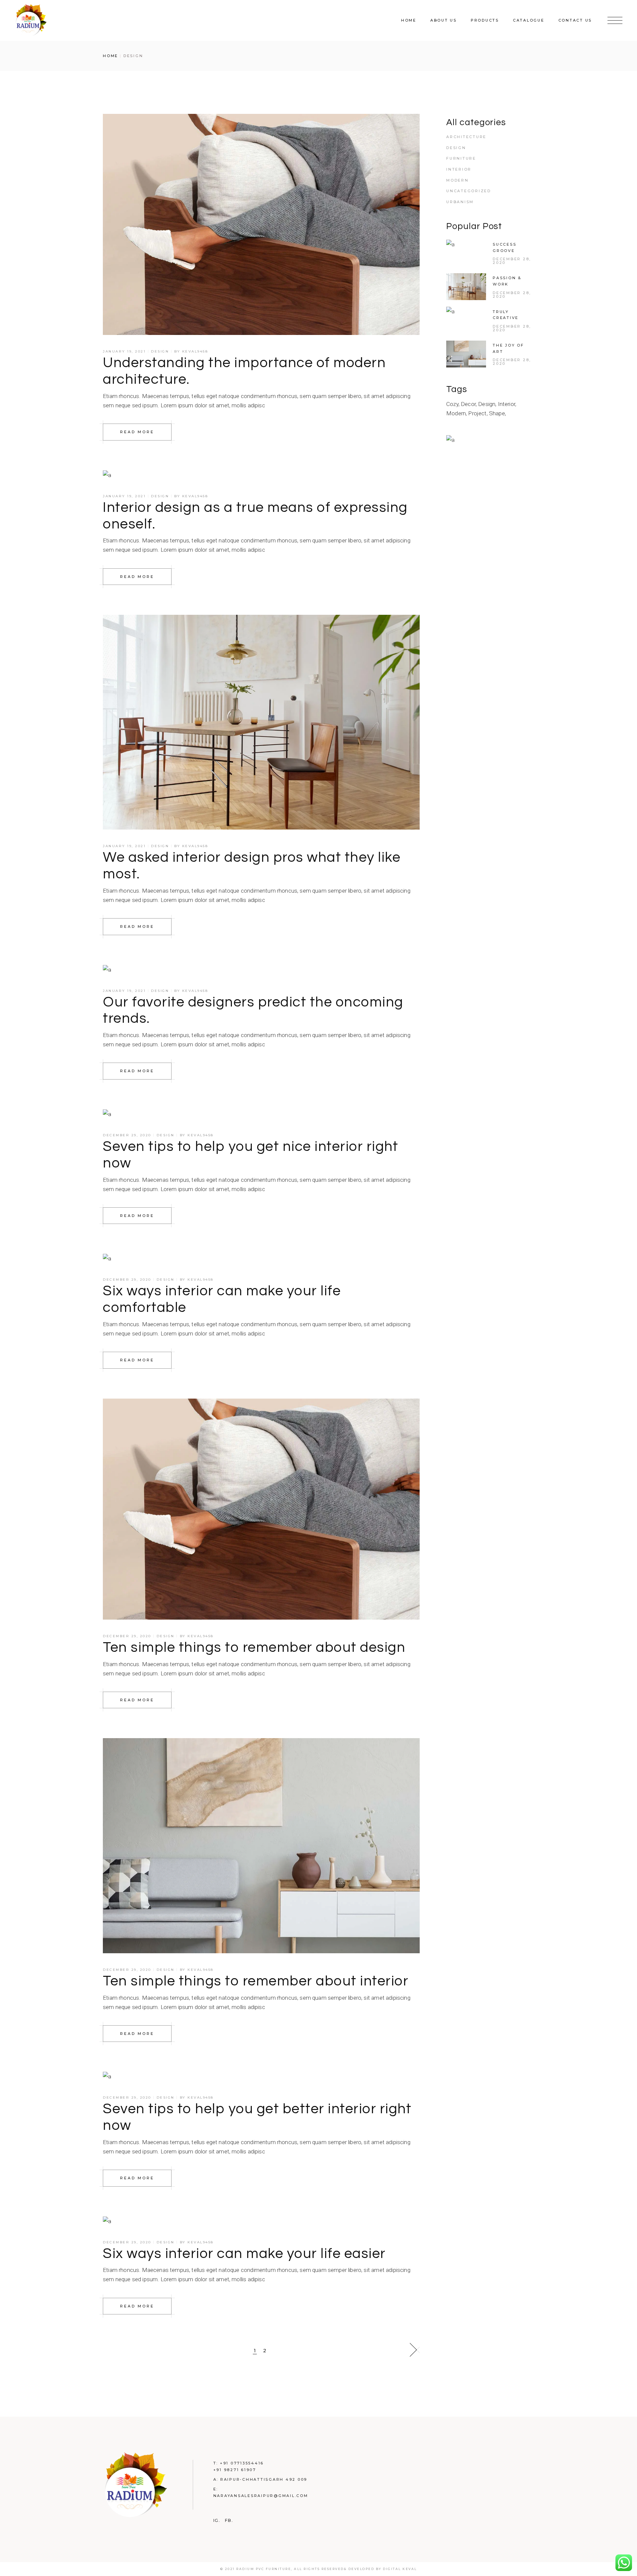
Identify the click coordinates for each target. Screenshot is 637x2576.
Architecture (466, 137)
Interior (459, 169)
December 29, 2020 (127, 1135)
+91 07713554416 (242, 2463)
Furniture (461, 158)
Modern (458, 180)
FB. (229, 2521)
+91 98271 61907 (235, 2470)
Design (160, 351)
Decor (468, 404)
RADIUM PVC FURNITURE (264, 2569)
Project (477, 413)
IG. (217, 2521)
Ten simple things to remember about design (254, 1648)
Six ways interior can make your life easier (244, 2254)
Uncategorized (469, 191)
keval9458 (195, 351)
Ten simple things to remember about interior (256, 1981)
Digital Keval (400, 2569)
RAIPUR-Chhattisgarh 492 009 (264, 2479)
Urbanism (460, 202)
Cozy (452, 404)
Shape (497, 413)
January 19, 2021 (124, 351)
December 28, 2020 (512, 261)
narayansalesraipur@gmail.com (261, 2496)
